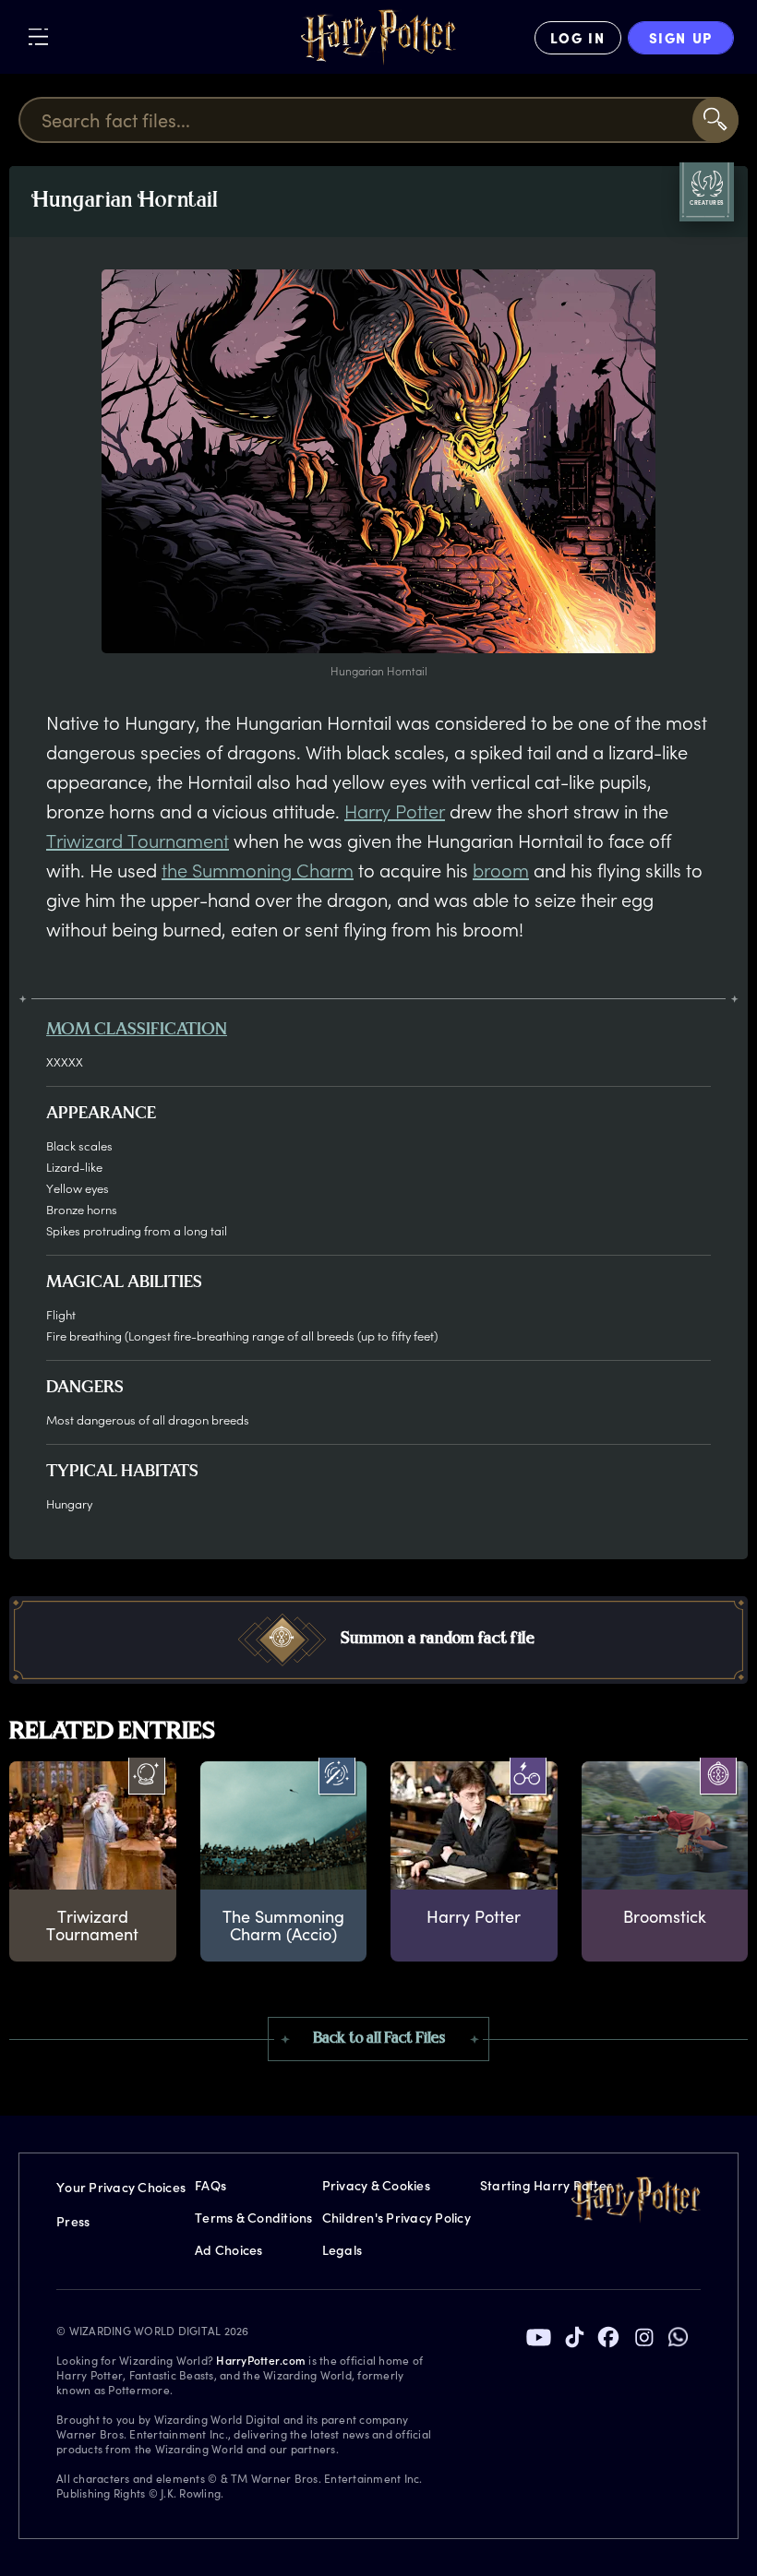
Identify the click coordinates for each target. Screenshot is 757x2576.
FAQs (210, 2185)
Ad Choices (229, 2250)
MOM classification (137, 1031)
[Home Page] (378, 38)
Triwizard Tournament (138, 841)
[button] (378, 1640)
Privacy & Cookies (376, 2185)
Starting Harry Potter (546, 2185)
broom (501, 870)
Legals (342, 2250)
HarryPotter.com (261, 2360)
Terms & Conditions (254, 2218)
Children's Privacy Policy (397, 2218)
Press (73, 2221)
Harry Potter (395, 811)
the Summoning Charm (258, 870)
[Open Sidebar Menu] (38, 36)
